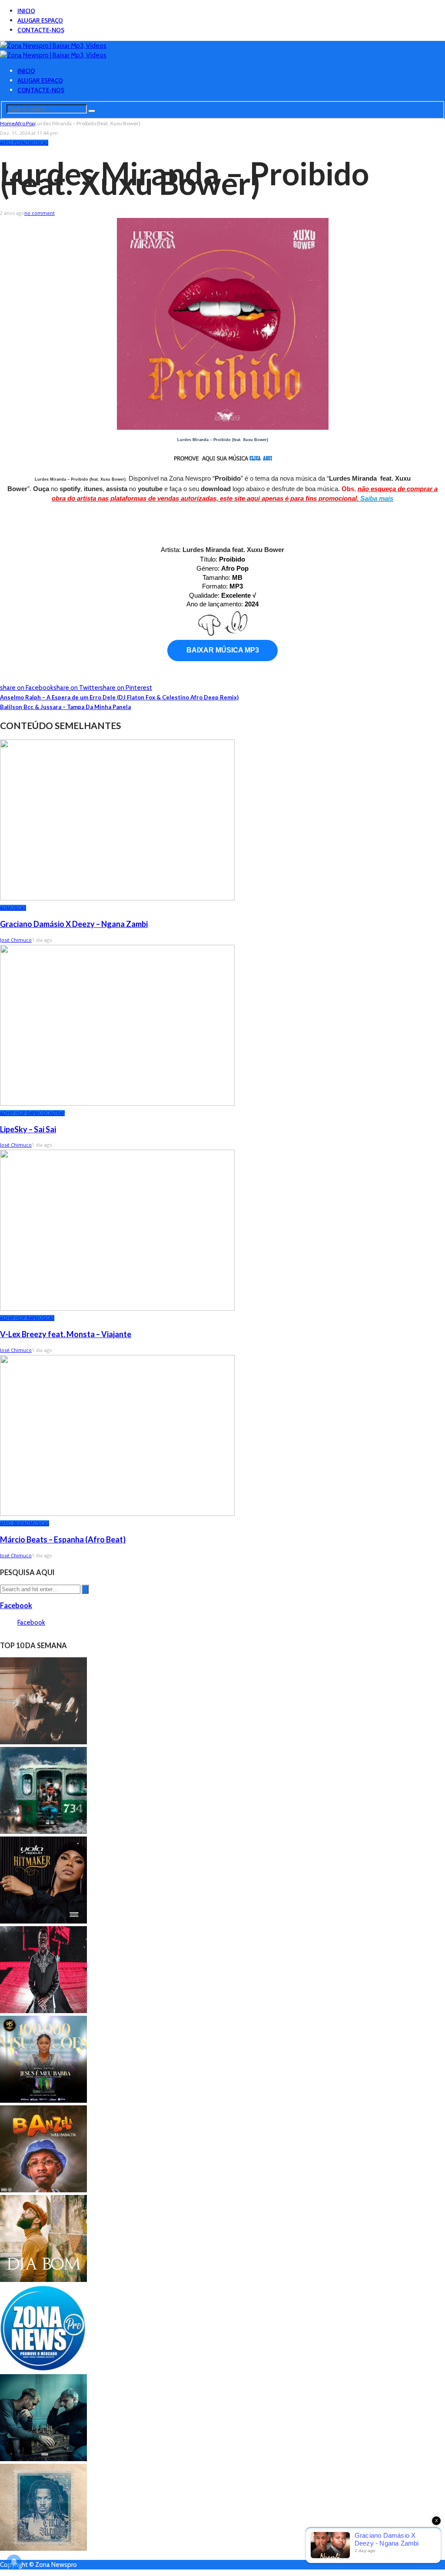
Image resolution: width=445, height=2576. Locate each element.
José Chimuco (16, 940)
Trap (60, 1113)
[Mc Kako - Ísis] (43, 1832)
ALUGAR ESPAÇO (40, 20)
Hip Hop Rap (21, 1113)
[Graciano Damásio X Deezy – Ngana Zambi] (117, 898)
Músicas (38, 143)
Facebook (16, 1605)
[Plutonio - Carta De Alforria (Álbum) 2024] (43, 2549)
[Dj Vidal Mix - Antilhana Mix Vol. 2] (43, 2369)
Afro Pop (11, 143)
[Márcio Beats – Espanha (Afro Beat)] (117, 1514)
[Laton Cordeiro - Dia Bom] (43, 2280)
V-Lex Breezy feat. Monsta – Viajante (66, 1334)
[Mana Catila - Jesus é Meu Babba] (43, 2101)
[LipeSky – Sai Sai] (117, 1104)
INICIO (26, 11)
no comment (40, 213)
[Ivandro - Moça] (43, 1742)
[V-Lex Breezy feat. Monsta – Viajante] (117, 1308)
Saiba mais (377, 498)
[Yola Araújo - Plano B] (43, 1921)
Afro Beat (12, 1523)
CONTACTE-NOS (41, 30)
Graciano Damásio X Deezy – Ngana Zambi (74, 924)
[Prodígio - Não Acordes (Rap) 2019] (43, 2011)
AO (25, 143)
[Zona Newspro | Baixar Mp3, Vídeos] (53, 46)
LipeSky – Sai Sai (28, 1129)
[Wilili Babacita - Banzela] (43, 2190)
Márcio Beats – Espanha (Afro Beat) (63, 1539)
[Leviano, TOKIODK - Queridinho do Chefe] (43, 2459)
